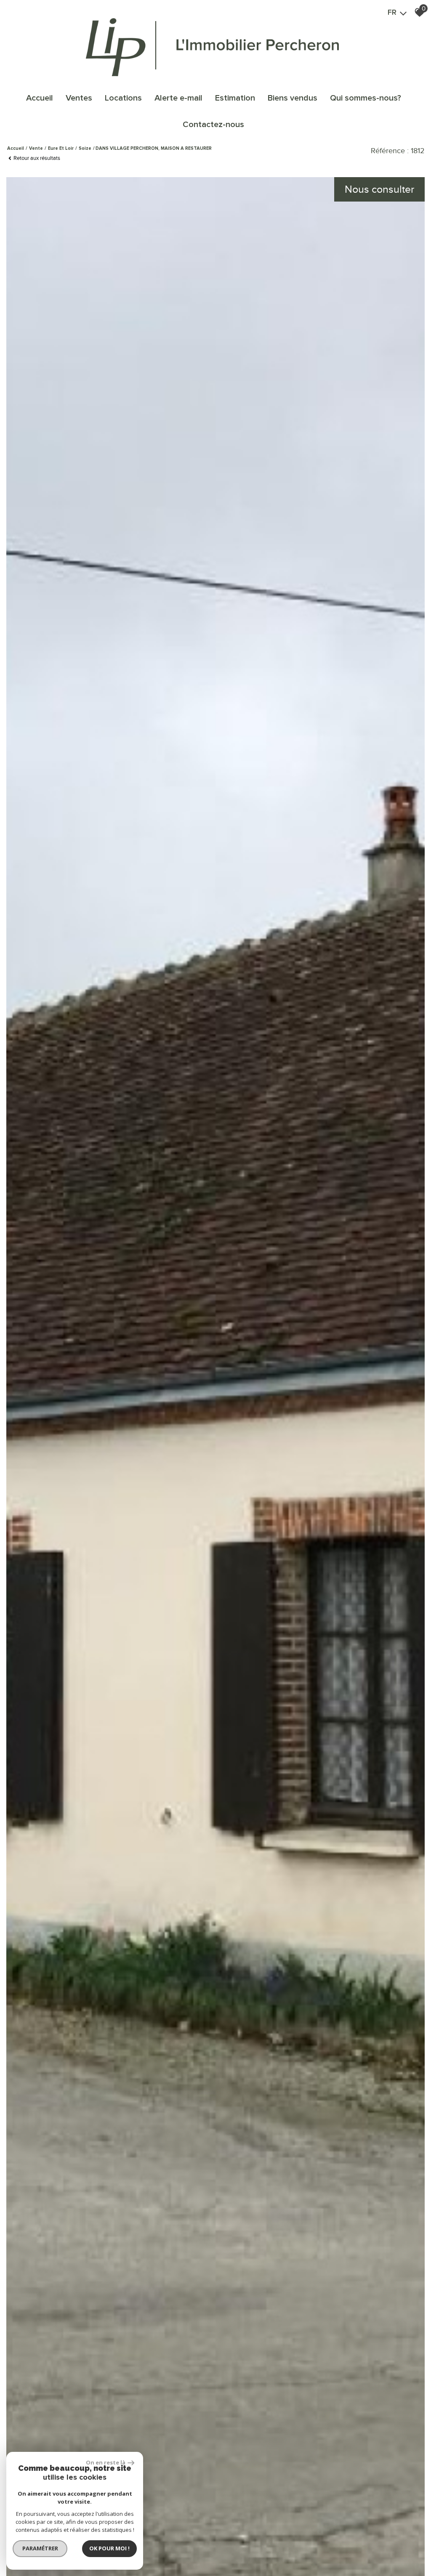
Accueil (40, 98)
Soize (85, 148)
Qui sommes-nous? (366, 98)
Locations (123, 98)
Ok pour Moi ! (109, 2548)
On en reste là (106, 2462)
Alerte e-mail (178, 98)
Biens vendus (293, 98)
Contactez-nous (213, 125)
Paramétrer (40, 2548)
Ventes (79, 98)
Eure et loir (61, 148)
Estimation (235, 98)
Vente (36, 148)
